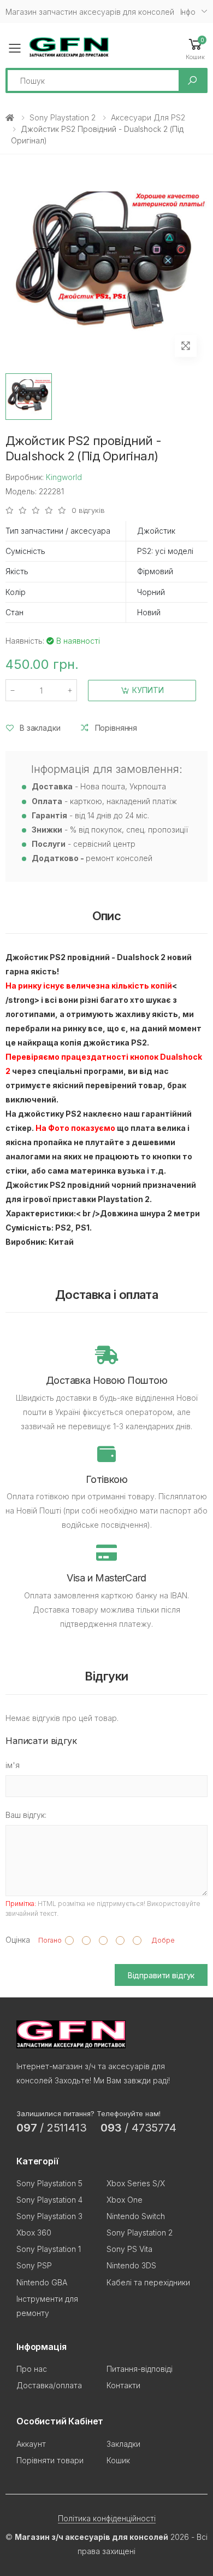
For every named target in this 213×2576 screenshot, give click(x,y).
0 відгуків (88, 510)
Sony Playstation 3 (49, 2216)
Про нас (32, 2369)
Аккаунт (31, 2444)
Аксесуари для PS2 (148, 117)
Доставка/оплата (49, 2385)
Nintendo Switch (136, 2216)
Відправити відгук (161, 1975)
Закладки (123, 2444)
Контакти (123, 2385)
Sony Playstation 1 (49, 2249)
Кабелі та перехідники (148, 2282)
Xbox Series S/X (136, 2183)
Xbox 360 (34, 2233)
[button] (195, 48)
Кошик (118, 2460)
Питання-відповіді (140, 2369)
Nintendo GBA (42, 2282)
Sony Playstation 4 (49, 2200)
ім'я (13, 1765)
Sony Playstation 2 (63, 117)
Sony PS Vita (129, 2249)
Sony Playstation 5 (49, 2183)
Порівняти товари (50, 2460)
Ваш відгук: (26, 1815)
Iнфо (188, 12)
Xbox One (125, 2200)
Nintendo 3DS (131, 2265)
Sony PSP (34, 2265)
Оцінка (18, 1940)
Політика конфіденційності (107, 2518)
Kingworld (64, 477)
